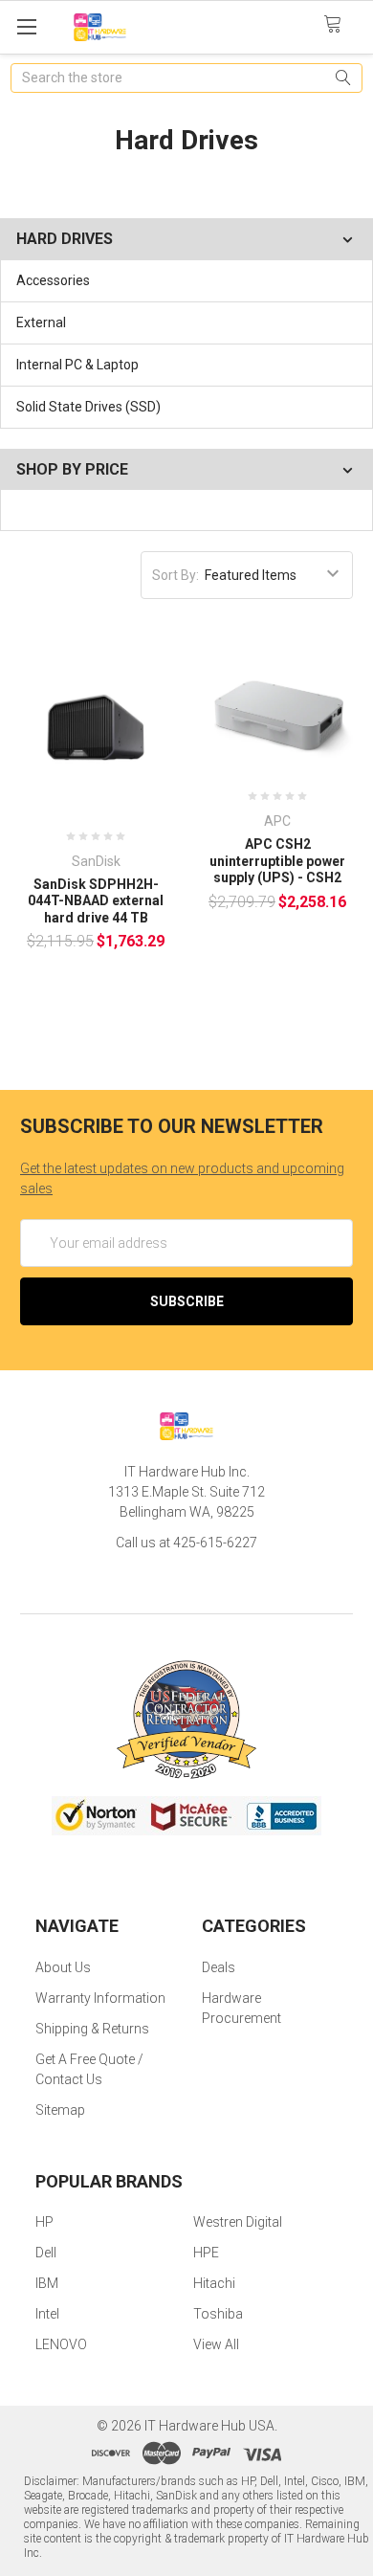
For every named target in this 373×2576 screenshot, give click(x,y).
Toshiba (218, 2314)
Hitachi (214, 2283)
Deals (219, 1967)
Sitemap (60, 2110)
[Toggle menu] (26, 26)
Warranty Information (100, 1998)
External (41, 322)
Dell (46, 2253)
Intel (47, 2314)
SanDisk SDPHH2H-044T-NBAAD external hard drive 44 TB (96, 901)
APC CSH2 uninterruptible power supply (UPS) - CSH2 (277, 861)
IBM (47, 2283)
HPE (206, 2253)
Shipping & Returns (92, 2029)
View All (216, 2344)
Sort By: (176, 575)
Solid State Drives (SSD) (88, 407)
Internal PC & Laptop (77, 365)
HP (44, 2222)
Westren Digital (238, 2222)
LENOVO (61, 2344)
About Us (63, 1967)
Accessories (53, 280)
